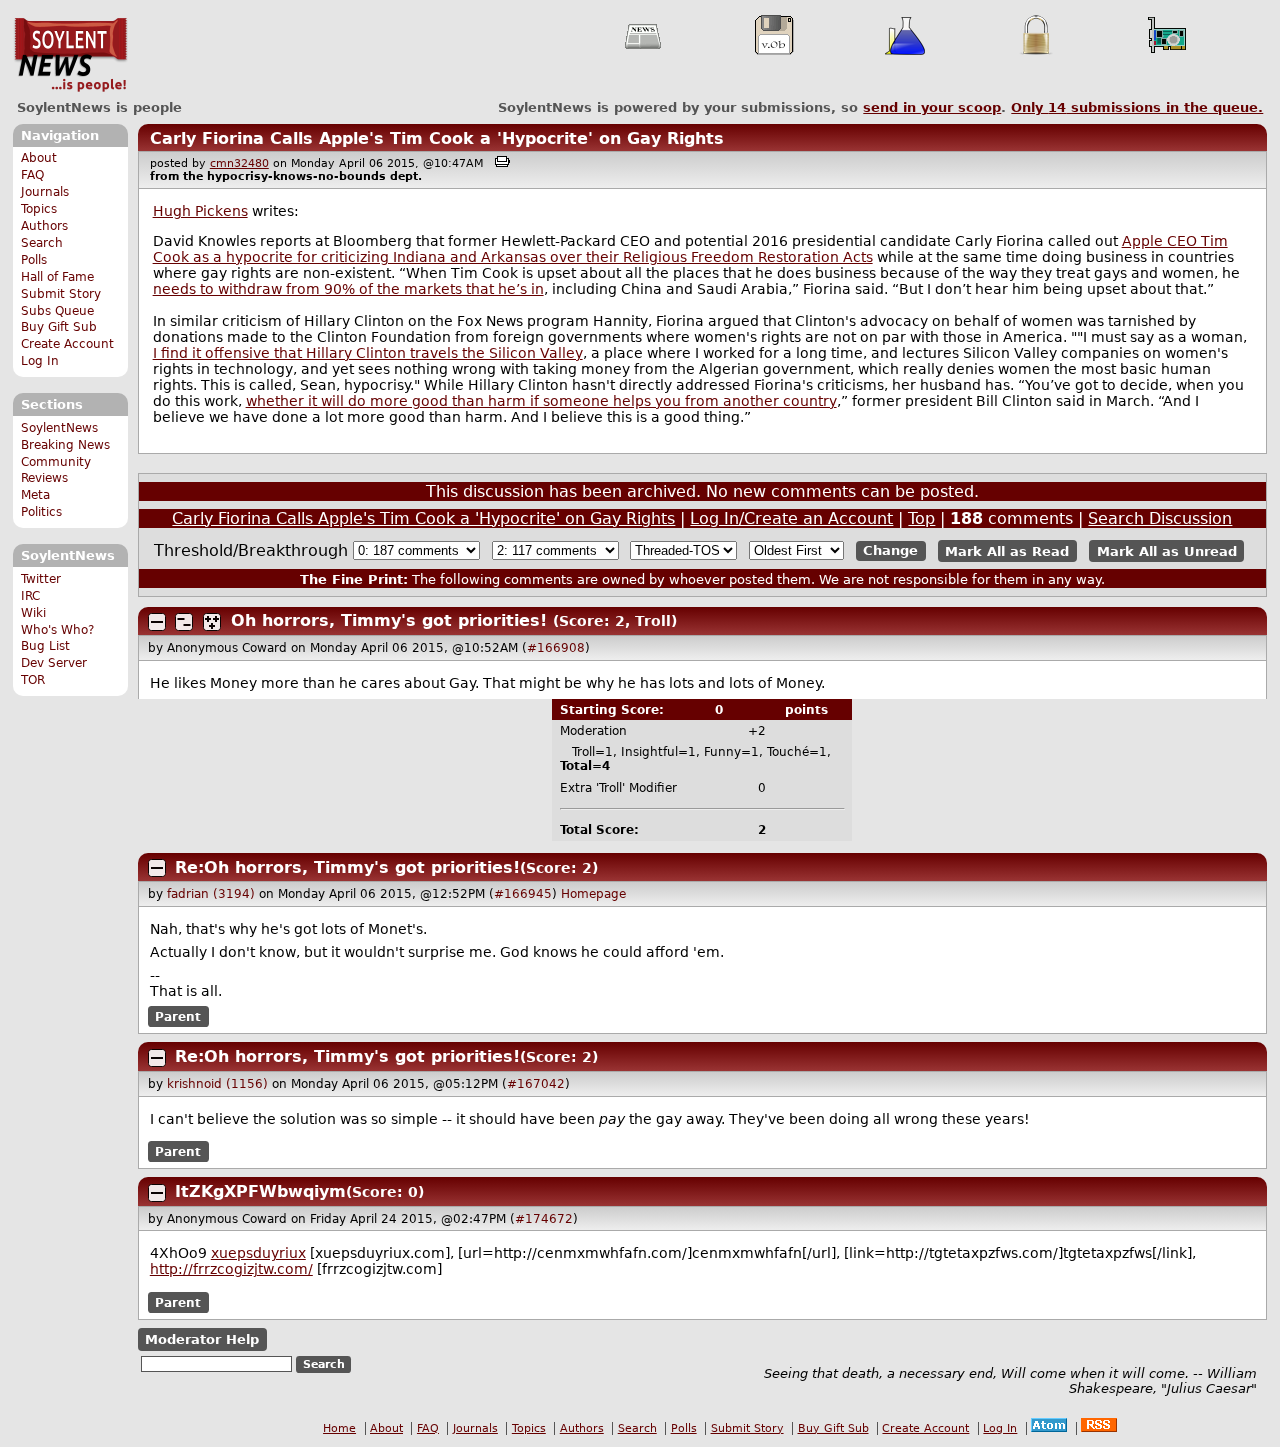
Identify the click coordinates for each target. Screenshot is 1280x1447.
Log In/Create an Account (791, 518)
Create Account (67, 344)
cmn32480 (239, 163)
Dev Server (54, 663)
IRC (30, 596)
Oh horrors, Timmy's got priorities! (389, 620)
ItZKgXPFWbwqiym (260, 1191)
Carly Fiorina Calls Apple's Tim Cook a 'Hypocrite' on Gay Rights (437, 138)
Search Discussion (1160, 518)
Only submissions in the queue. (1137, 107)
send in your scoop (932, 107)
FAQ (32, 175)
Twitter (41, 579)
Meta (35, 495)
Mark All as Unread (1167, 550)
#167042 (536, 1084)
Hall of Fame (57, 277)
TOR (33, 680)
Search (42, 243)
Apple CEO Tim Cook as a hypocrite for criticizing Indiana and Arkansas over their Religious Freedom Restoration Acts (690, 249)
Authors (44, 226)
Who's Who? (57, 630)
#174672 (544, 1219)
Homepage (593, 894)
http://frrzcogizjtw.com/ (231, 1269)
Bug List (45, 646)
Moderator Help (202, 1339)
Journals (45, 192)
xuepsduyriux (258, 1253)
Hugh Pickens (200, 211)
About (39, 158)
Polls (34, 260)
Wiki (33, 613)
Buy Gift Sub (59, 327)
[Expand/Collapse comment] (157, 622)
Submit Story (61, 294)
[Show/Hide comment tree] (184, 622)
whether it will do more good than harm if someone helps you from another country (541, 401)
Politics (41, 512)
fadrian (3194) (211, 894)
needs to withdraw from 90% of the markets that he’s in (348, 289)
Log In (40, 361)
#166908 (556, 648)
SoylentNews (70, 55)
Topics (39, 209)
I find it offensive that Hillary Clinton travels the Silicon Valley (368, 353)
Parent (178, 1017)
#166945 (523, 894)
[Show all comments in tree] (212, 622)
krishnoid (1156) (217, 1084)
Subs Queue (57, 311)
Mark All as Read (1007, 550)
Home (339, 1428)
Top (921, 518)
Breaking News (65, 445)
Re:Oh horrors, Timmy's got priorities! (347, 867)
